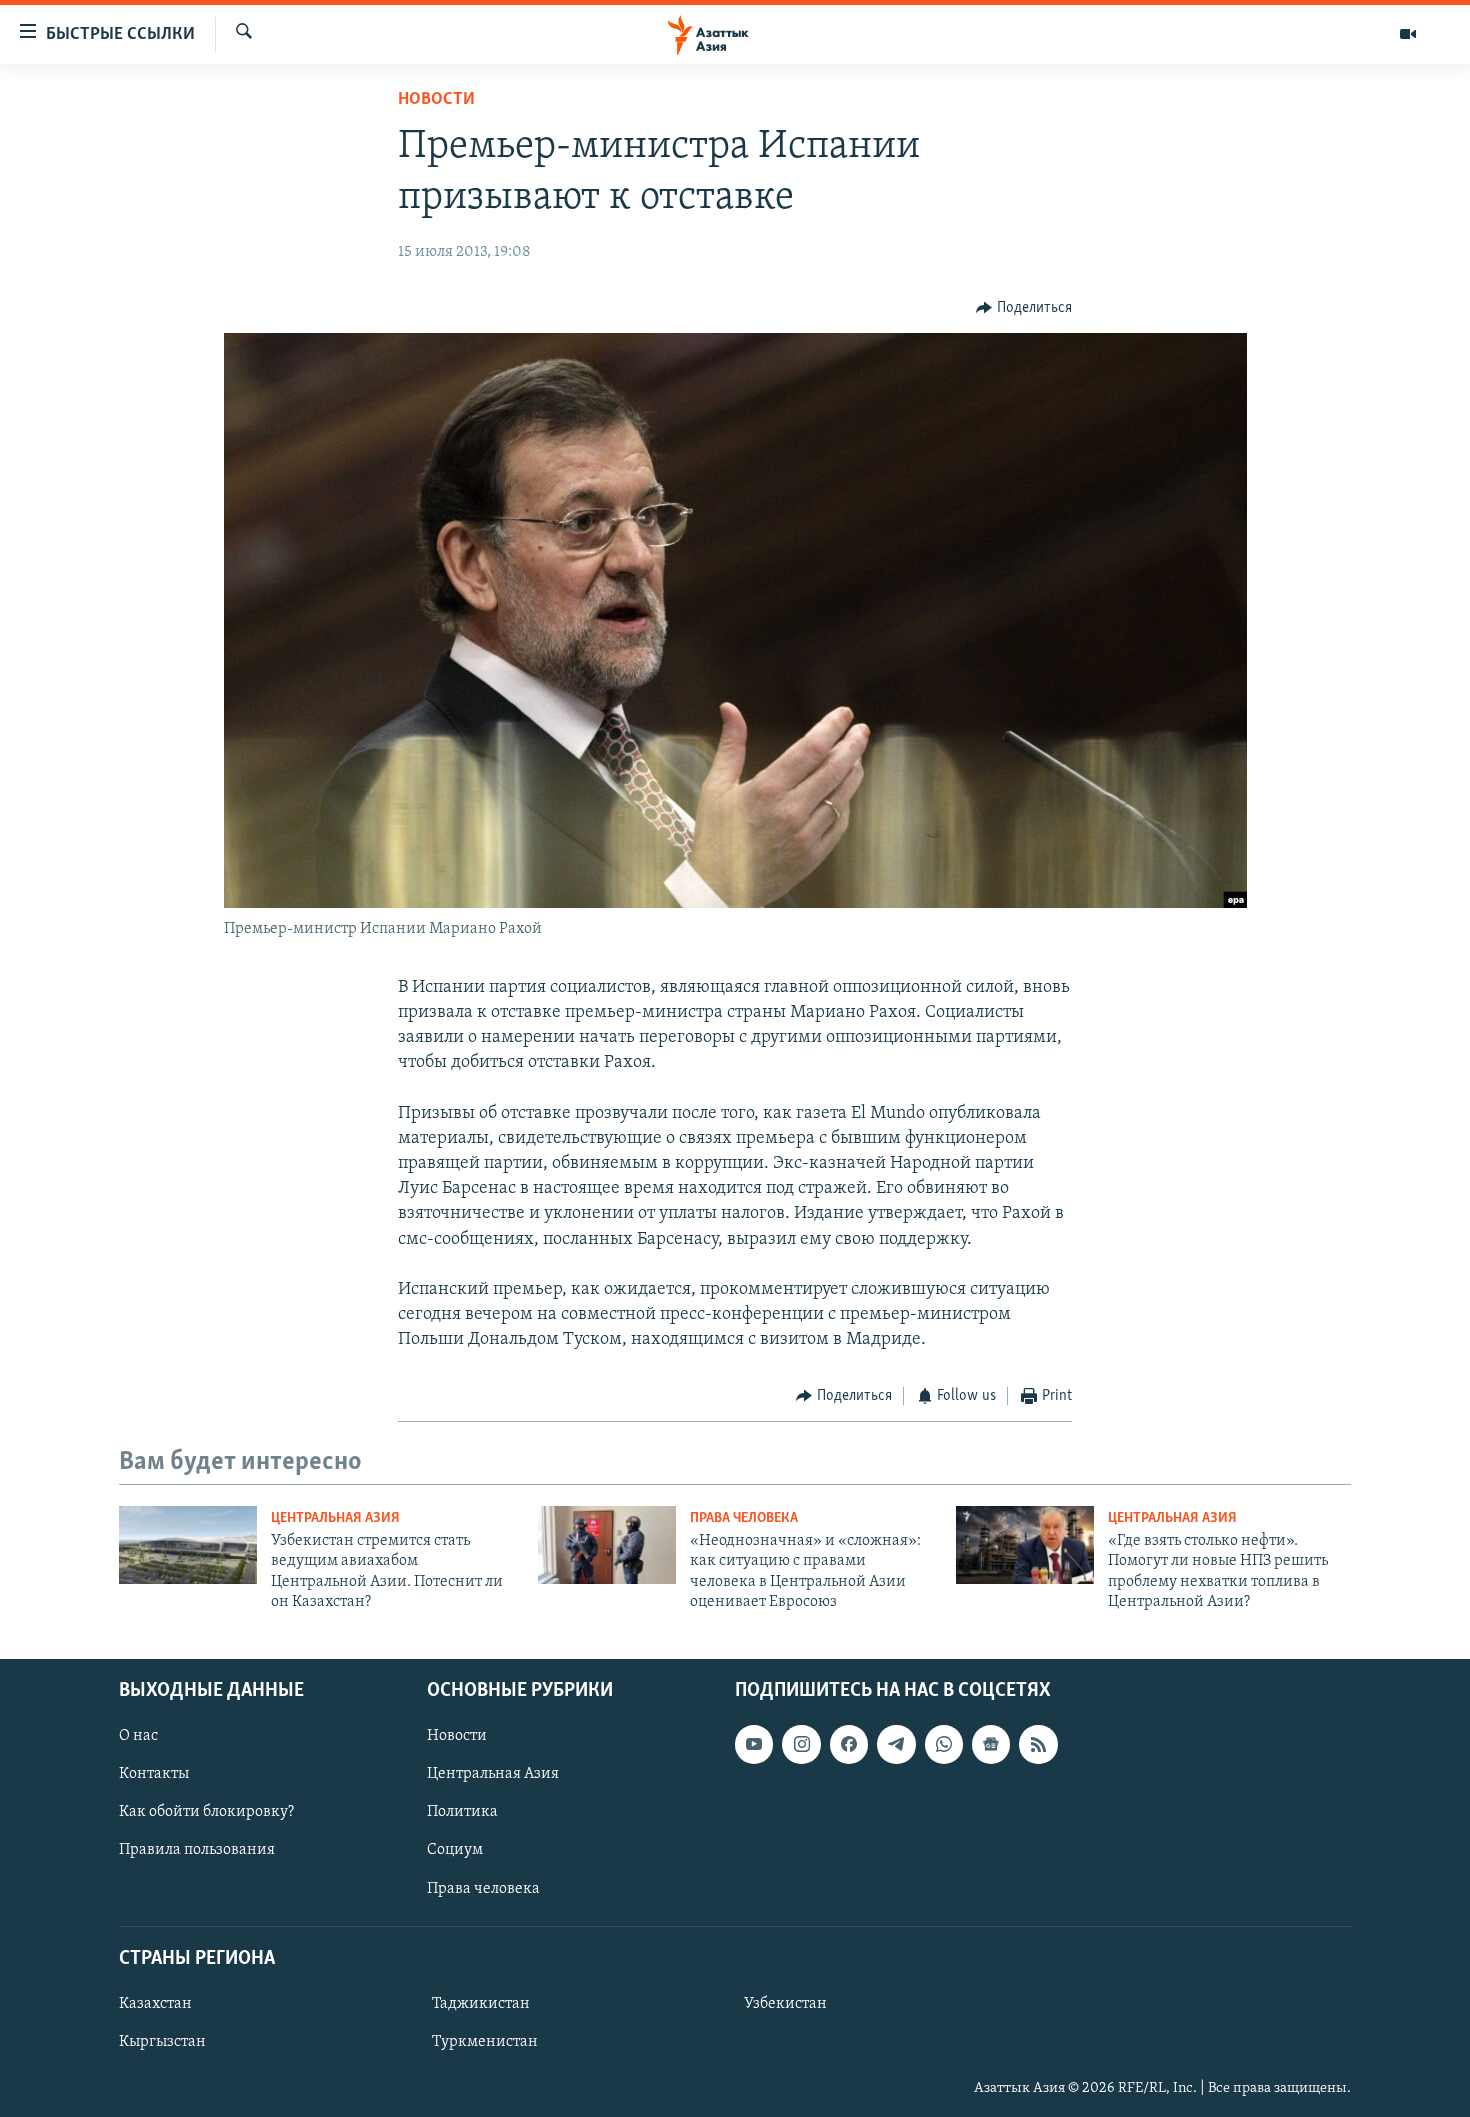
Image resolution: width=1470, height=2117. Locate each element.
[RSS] (1038, 1744)
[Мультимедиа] (1408, 34)
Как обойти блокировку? (206, 1812)
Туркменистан (485, 2042)
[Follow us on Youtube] (754, 1744)
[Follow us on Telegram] (896, 1744)
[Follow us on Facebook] (849, 1744)
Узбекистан (785, 2004)
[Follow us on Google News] (991, 1744)
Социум (455, 1850)
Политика (462, 1812)
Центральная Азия (335, 1518)
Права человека (744, 1518)
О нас (138, 1736)
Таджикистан (481, 2004)
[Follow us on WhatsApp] (944, 1744)
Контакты (154, 1774)
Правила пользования (197, 1850)
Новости (436, 100)
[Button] (1024, 308)
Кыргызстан (162, 2042)
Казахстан (155, 2004)
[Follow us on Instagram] (801, 1744)
